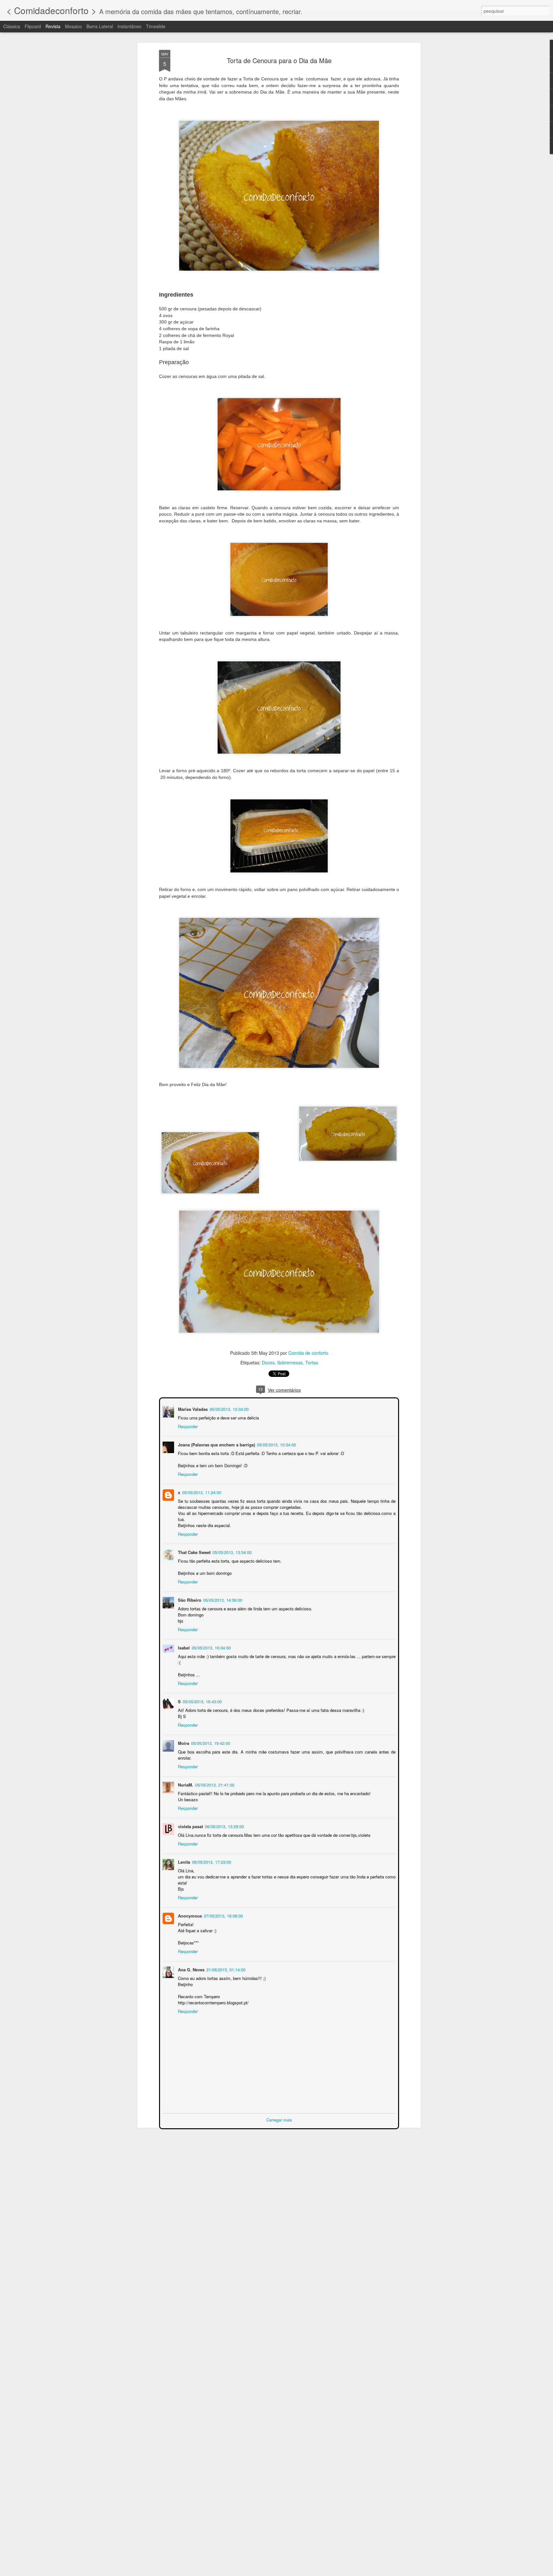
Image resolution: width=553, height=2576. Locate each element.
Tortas (312, 1362)
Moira (183, 1742)
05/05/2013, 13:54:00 (231, 1552)
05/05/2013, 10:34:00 (228, 1408)
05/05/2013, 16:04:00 (211, 1647)
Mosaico (73, 26)
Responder (187, 1426)
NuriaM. (185, 1784)
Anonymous (189, 1915)
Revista (53, 26)
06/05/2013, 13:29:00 (224, 1826)
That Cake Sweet (194, 1552)
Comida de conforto (308, 1353)
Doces (268, 1362)
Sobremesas (290, 1362)
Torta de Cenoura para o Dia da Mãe (279, 60)
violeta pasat (190, 1826)
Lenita (183, 1861)
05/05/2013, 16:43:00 (202, 1701)
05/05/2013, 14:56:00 (222, 1599)
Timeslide (156, 26)
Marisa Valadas (192, 1408)
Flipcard (33, 26)
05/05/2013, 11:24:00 (201, 1492)
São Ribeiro (189, 1599)
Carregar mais (279, 2119)
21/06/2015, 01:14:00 (225, 1969)
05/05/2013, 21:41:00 (214, 1784)
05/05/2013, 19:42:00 (210, 1742)
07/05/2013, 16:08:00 (223, 1915)
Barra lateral (100, 26)
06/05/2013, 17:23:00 (211, 1861)
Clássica (12, 26)
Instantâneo (129, 26)
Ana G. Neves (191, 1969)
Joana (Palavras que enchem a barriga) (216, 1444)
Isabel (183, 1647)
